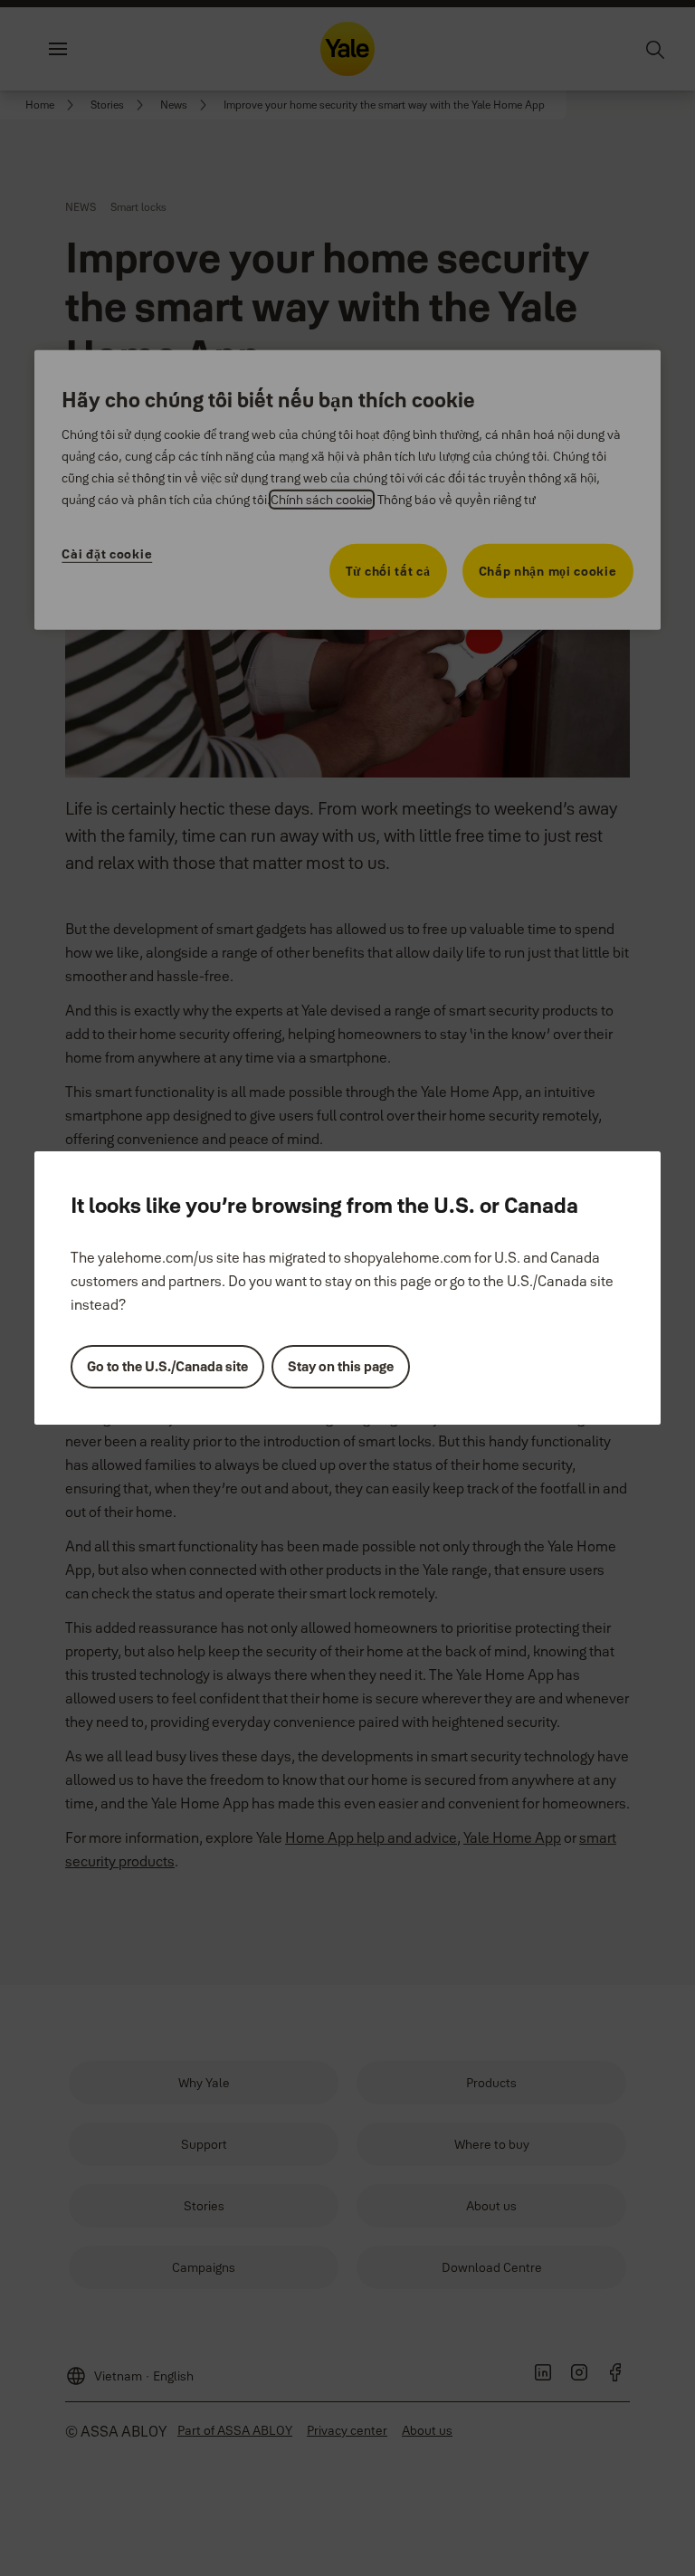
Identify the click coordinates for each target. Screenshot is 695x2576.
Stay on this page (341, 1366)
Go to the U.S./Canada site (167, 1366)
